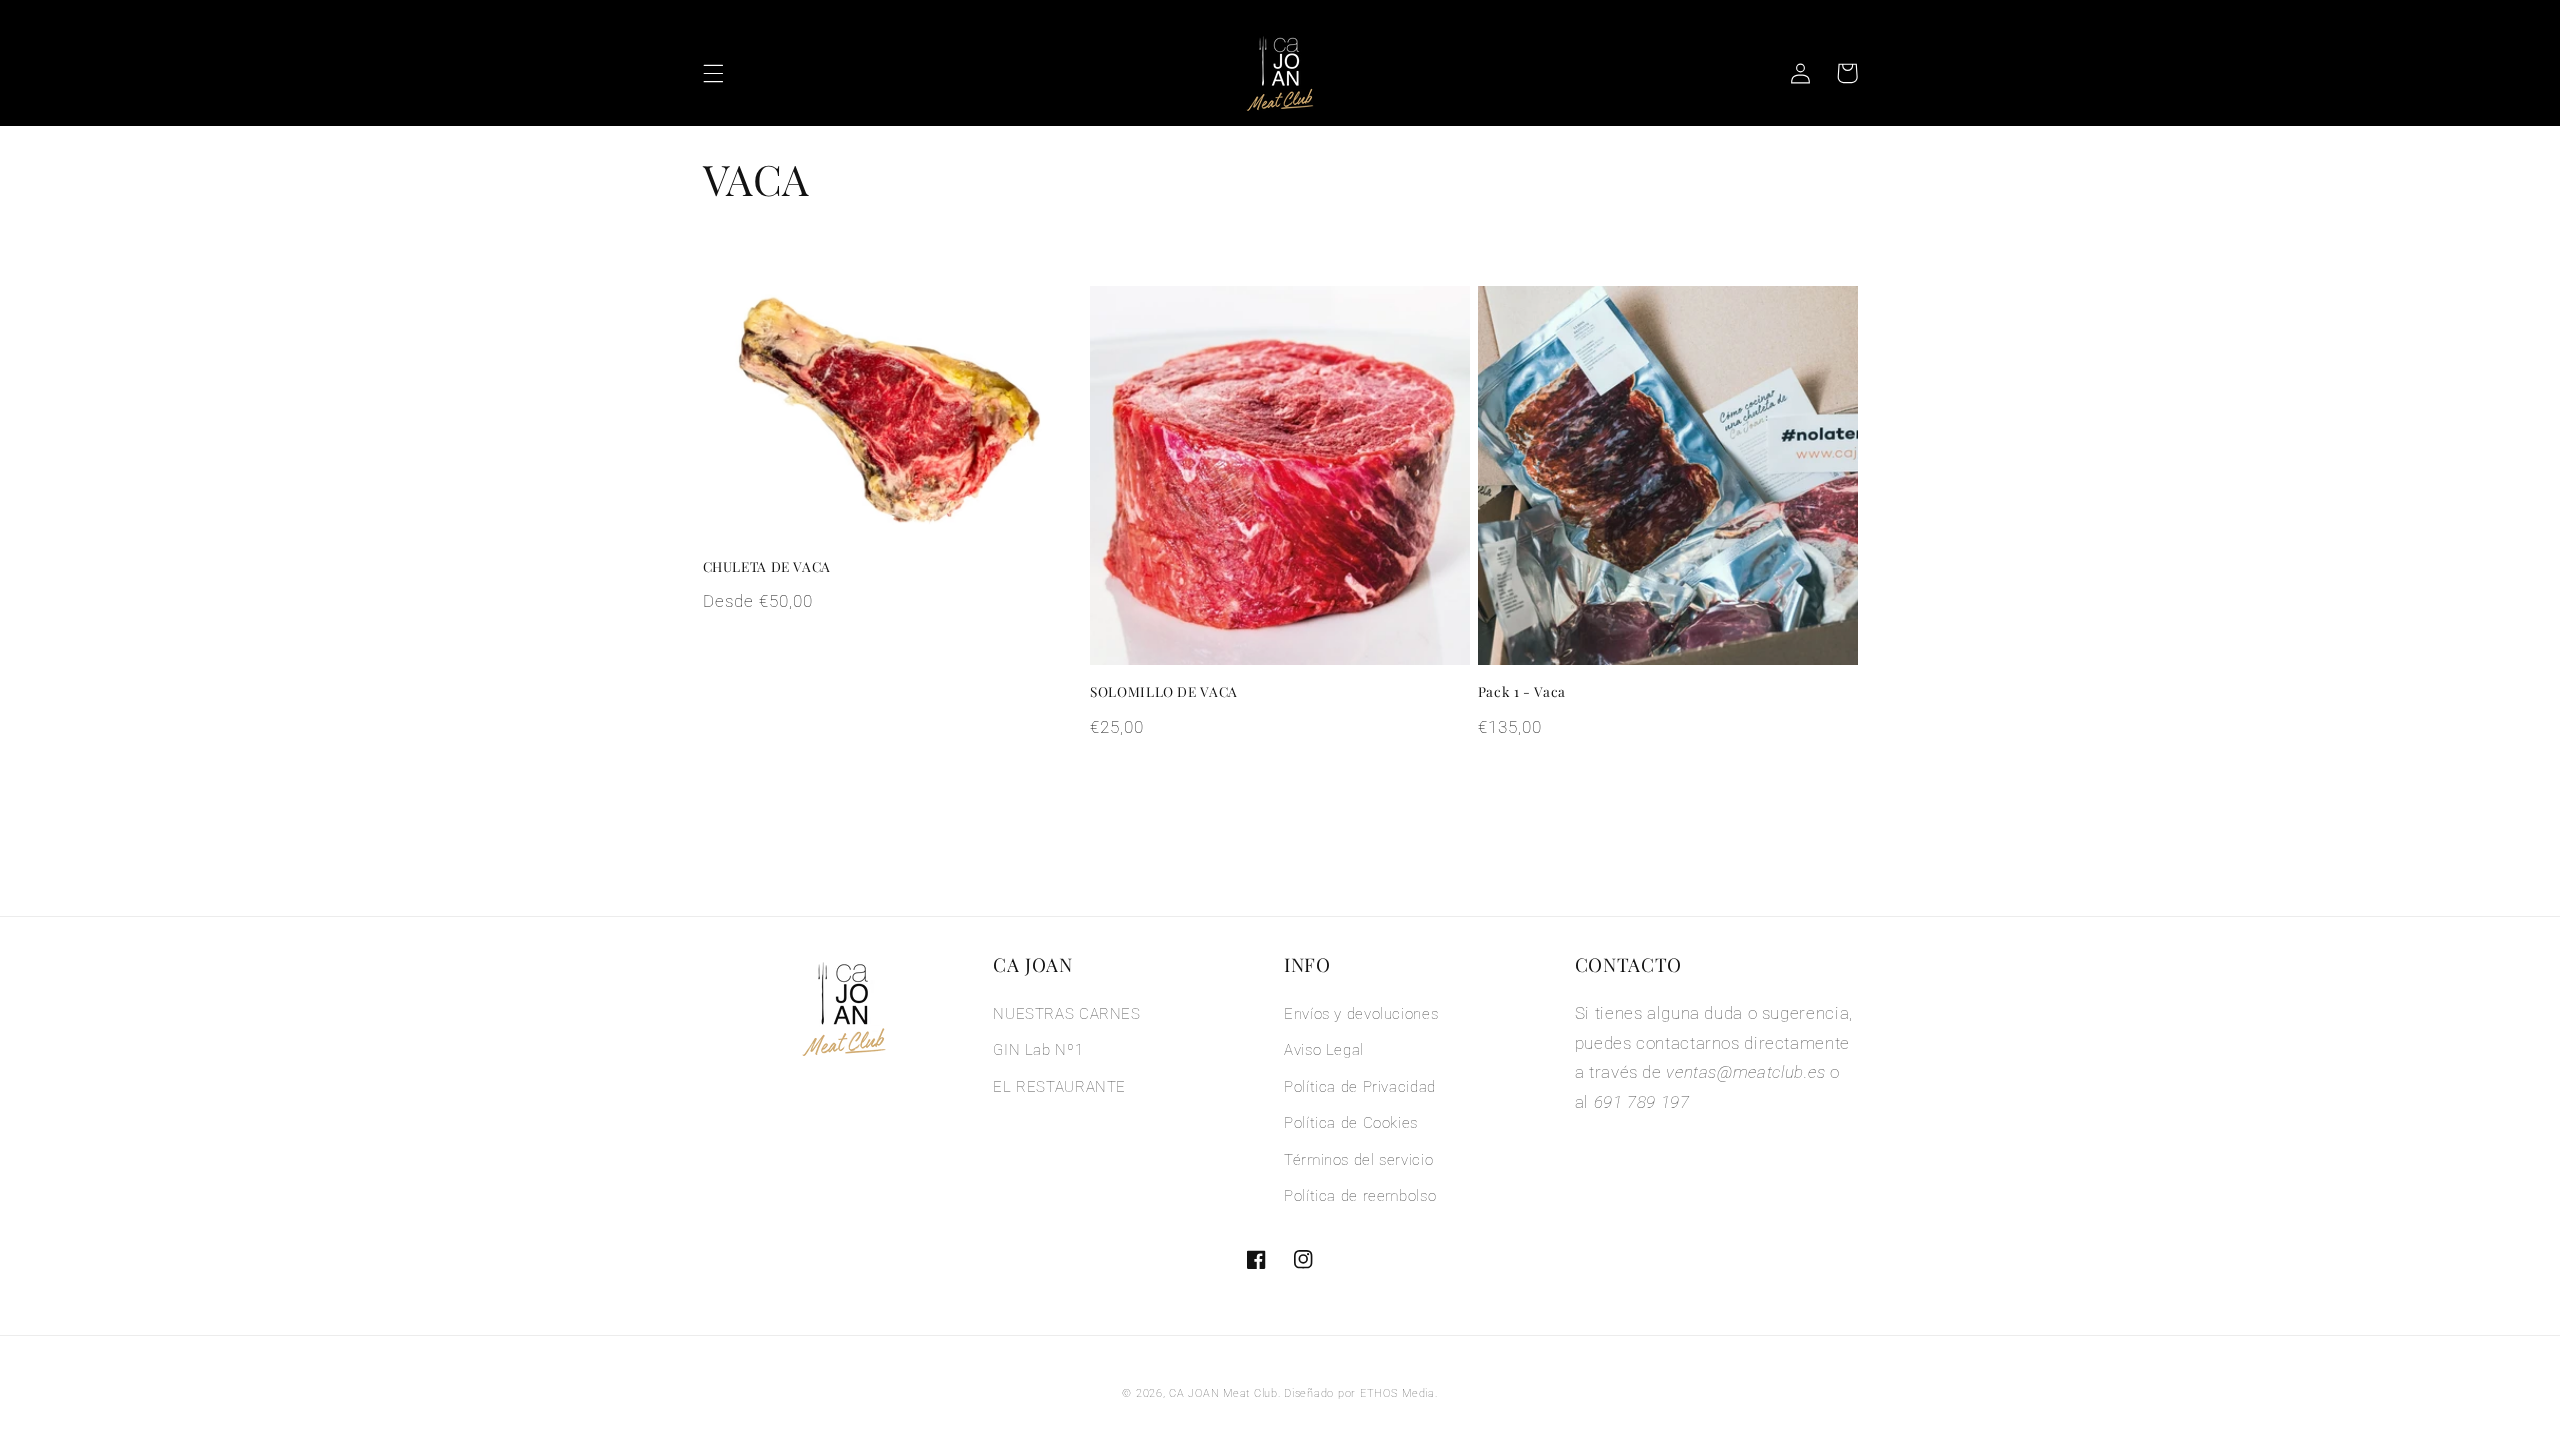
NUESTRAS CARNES (1066, 1014)
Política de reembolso (1360, 1196)
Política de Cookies (1351, 1123)
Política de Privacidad (1360, 1087)
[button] (713, 73)
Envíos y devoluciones (1361, 1014)
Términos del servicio (1358, 1160)
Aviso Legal (1324, 1050)
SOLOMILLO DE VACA (1164, 691)
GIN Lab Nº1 (1038, 1050)
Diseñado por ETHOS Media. (1360, 1393)
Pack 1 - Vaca (1522, 691)
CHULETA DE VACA (767, 566)
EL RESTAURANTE (1059, 1087)
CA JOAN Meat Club (1223, 1393)
